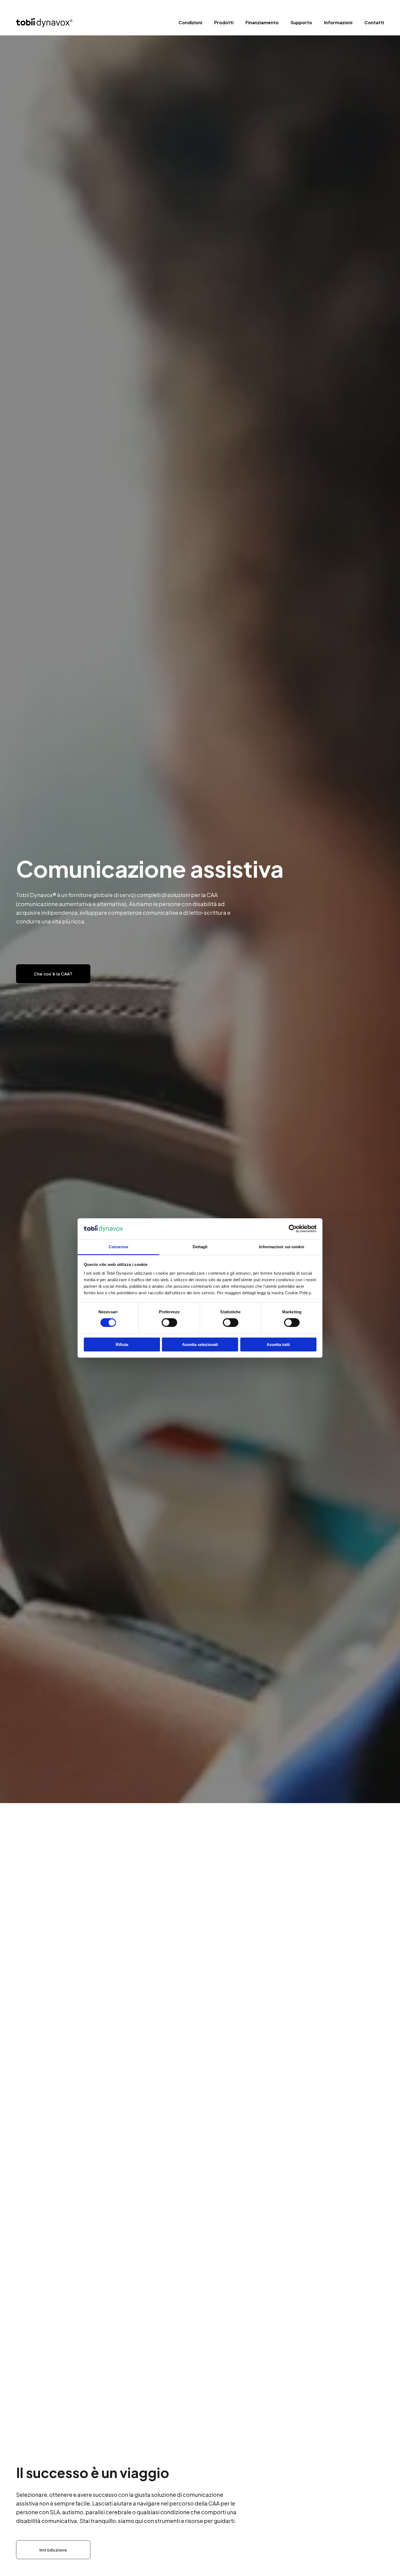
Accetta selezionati (200, 1344)
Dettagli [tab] (200, 1247)
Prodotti (224, 22)
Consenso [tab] (118, 1247)
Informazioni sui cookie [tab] (281, 1247)
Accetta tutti (278, 1344)
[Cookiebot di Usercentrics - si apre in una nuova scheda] (293, 1229)
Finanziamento (262, 22)
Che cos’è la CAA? (53, 974)
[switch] (169, 1323)
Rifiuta (122, 1344)
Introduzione (53, 2550)
